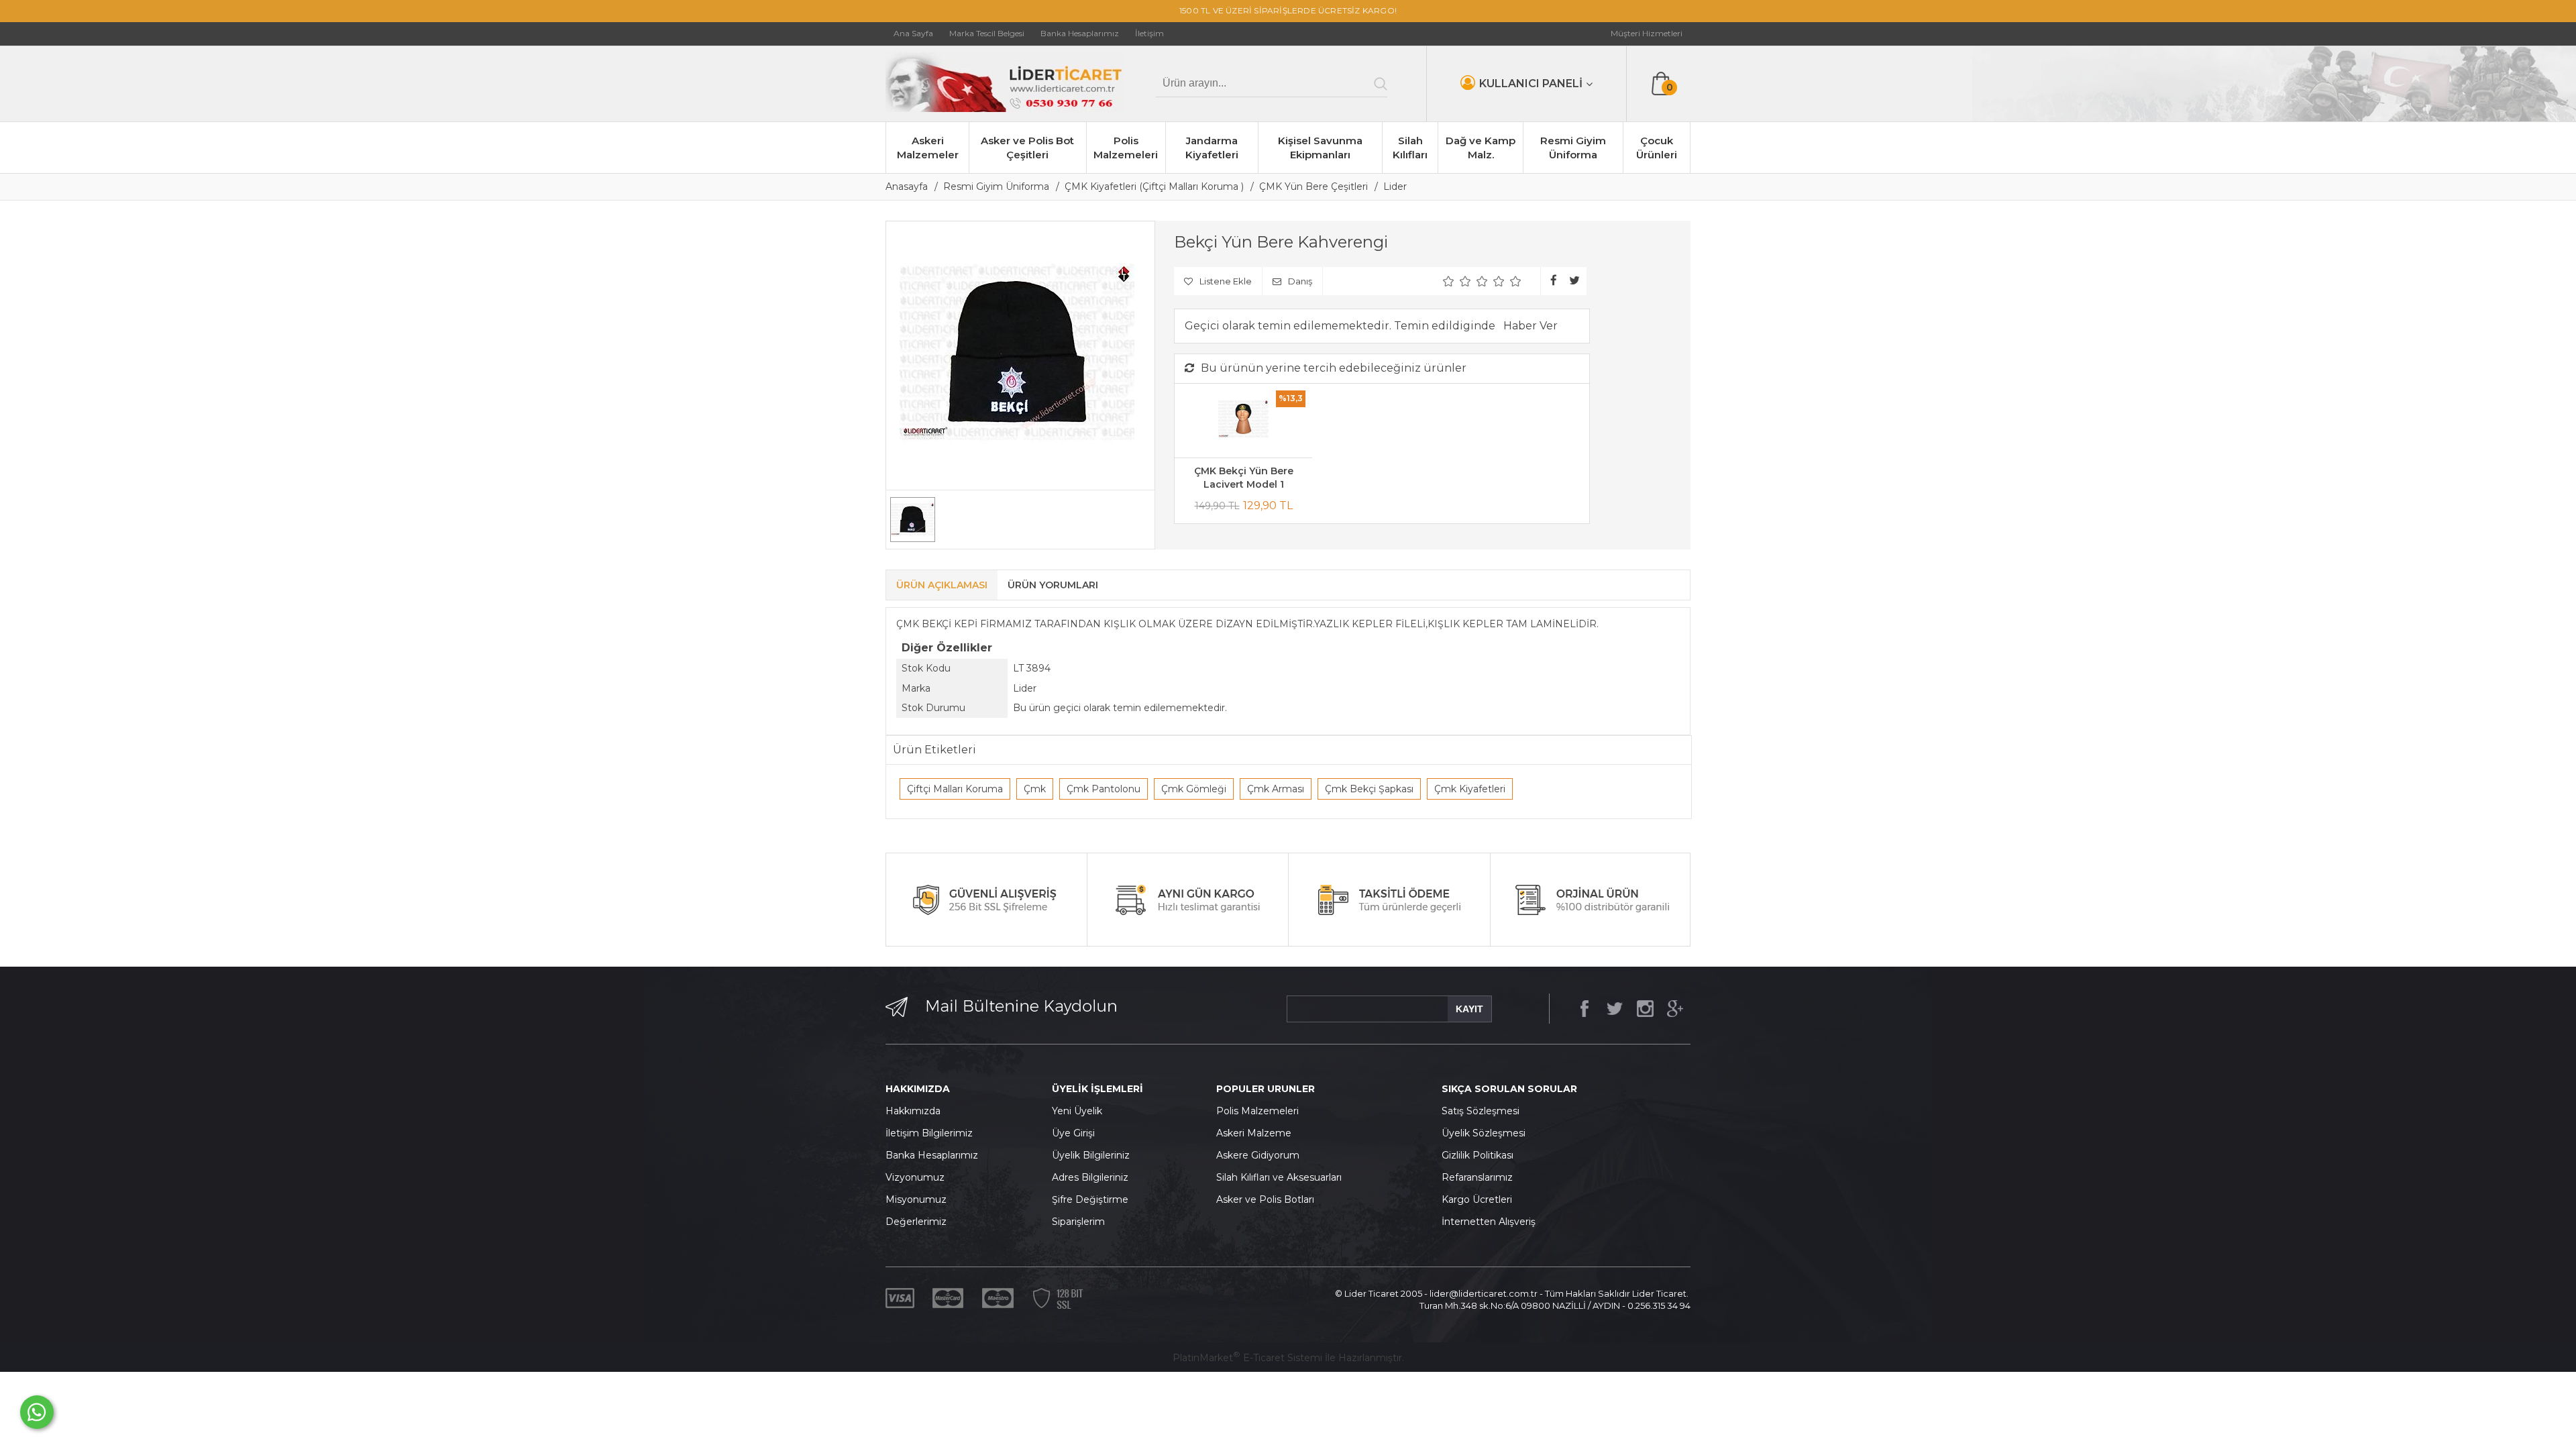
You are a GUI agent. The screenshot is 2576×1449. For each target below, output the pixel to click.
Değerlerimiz (916, 1222)
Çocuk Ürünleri (1657, 148)
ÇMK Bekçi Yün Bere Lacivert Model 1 (1244, 478)
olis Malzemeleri (1261, 1111)
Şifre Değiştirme (1090, 1199)
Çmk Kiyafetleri (1470, 789)
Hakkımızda (913, 1111)
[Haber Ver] (1531, 326)
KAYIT (1469, 1009)
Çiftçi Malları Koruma (955, 789)
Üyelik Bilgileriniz (1091, 1155)
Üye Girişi (1073, 1133)
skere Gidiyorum (1261, 1155)
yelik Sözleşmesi (1487, 1133)
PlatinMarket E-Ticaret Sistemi (1247, 1358)
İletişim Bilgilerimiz (929, 1133)
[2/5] (1457, 281)
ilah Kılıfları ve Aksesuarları (1282, 1177)
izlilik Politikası (1481, 1155)
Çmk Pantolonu (1104, 789)
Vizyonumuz (915, 1177)
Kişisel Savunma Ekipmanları (1320, 148)
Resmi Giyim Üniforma (1573, 148)
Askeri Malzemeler (928, 148)
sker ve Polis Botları (1269, 1199)
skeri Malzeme (1257, 1133)
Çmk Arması (1276, 789)
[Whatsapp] (37, 1412)
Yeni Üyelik (1077, 1111)
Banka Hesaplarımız (932, 1155)
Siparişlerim (1078, 1222)
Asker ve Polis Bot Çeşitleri (1027, 148)
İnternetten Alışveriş (1489, 1222)
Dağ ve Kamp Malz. (1481, 148)
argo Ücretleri (1480, 1199)
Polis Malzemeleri (1126, 148)
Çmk (1035, 789)
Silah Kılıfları (1410, 148)
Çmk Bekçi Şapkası (1369, 789)
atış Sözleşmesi (1484, 1111)
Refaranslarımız (1477, 1177)
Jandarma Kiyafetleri (1212, 148)
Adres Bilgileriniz (1090, 1177)
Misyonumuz (916, 1199)
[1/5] (1449, 281)
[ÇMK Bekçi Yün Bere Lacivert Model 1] (1243, 421)
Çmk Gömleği (1194, 789)
